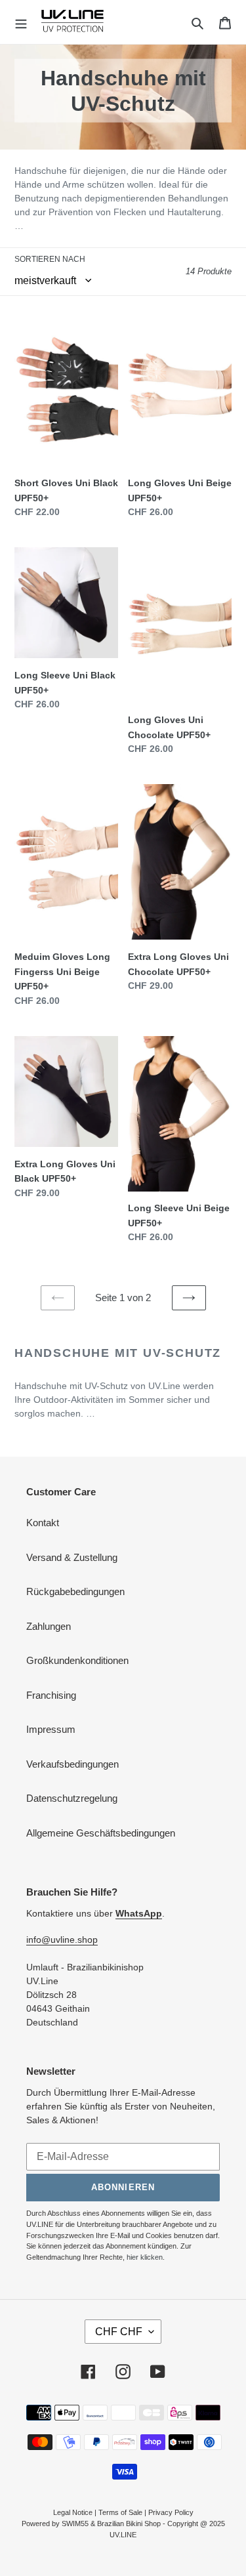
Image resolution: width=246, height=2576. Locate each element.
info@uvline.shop (62, 1940)
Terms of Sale (120, 2512)
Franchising (51, 1695)
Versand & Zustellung (72, 1557)
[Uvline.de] (72, 22)
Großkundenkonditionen (77, 1660)
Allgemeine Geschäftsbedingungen (101, 1833)
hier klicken (145, 2257)
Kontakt (43, 1523)
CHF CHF (119, 2332)
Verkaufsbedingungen (72, 1764)
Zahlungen (49, 1626)
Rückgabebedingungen (75, 1591)
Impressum (51, 1729)
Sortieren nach (50, 259)
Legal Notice (73, 2512)
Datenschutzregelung (72, 1798)
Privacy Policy (171, 2512)
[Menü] (21, 22)
